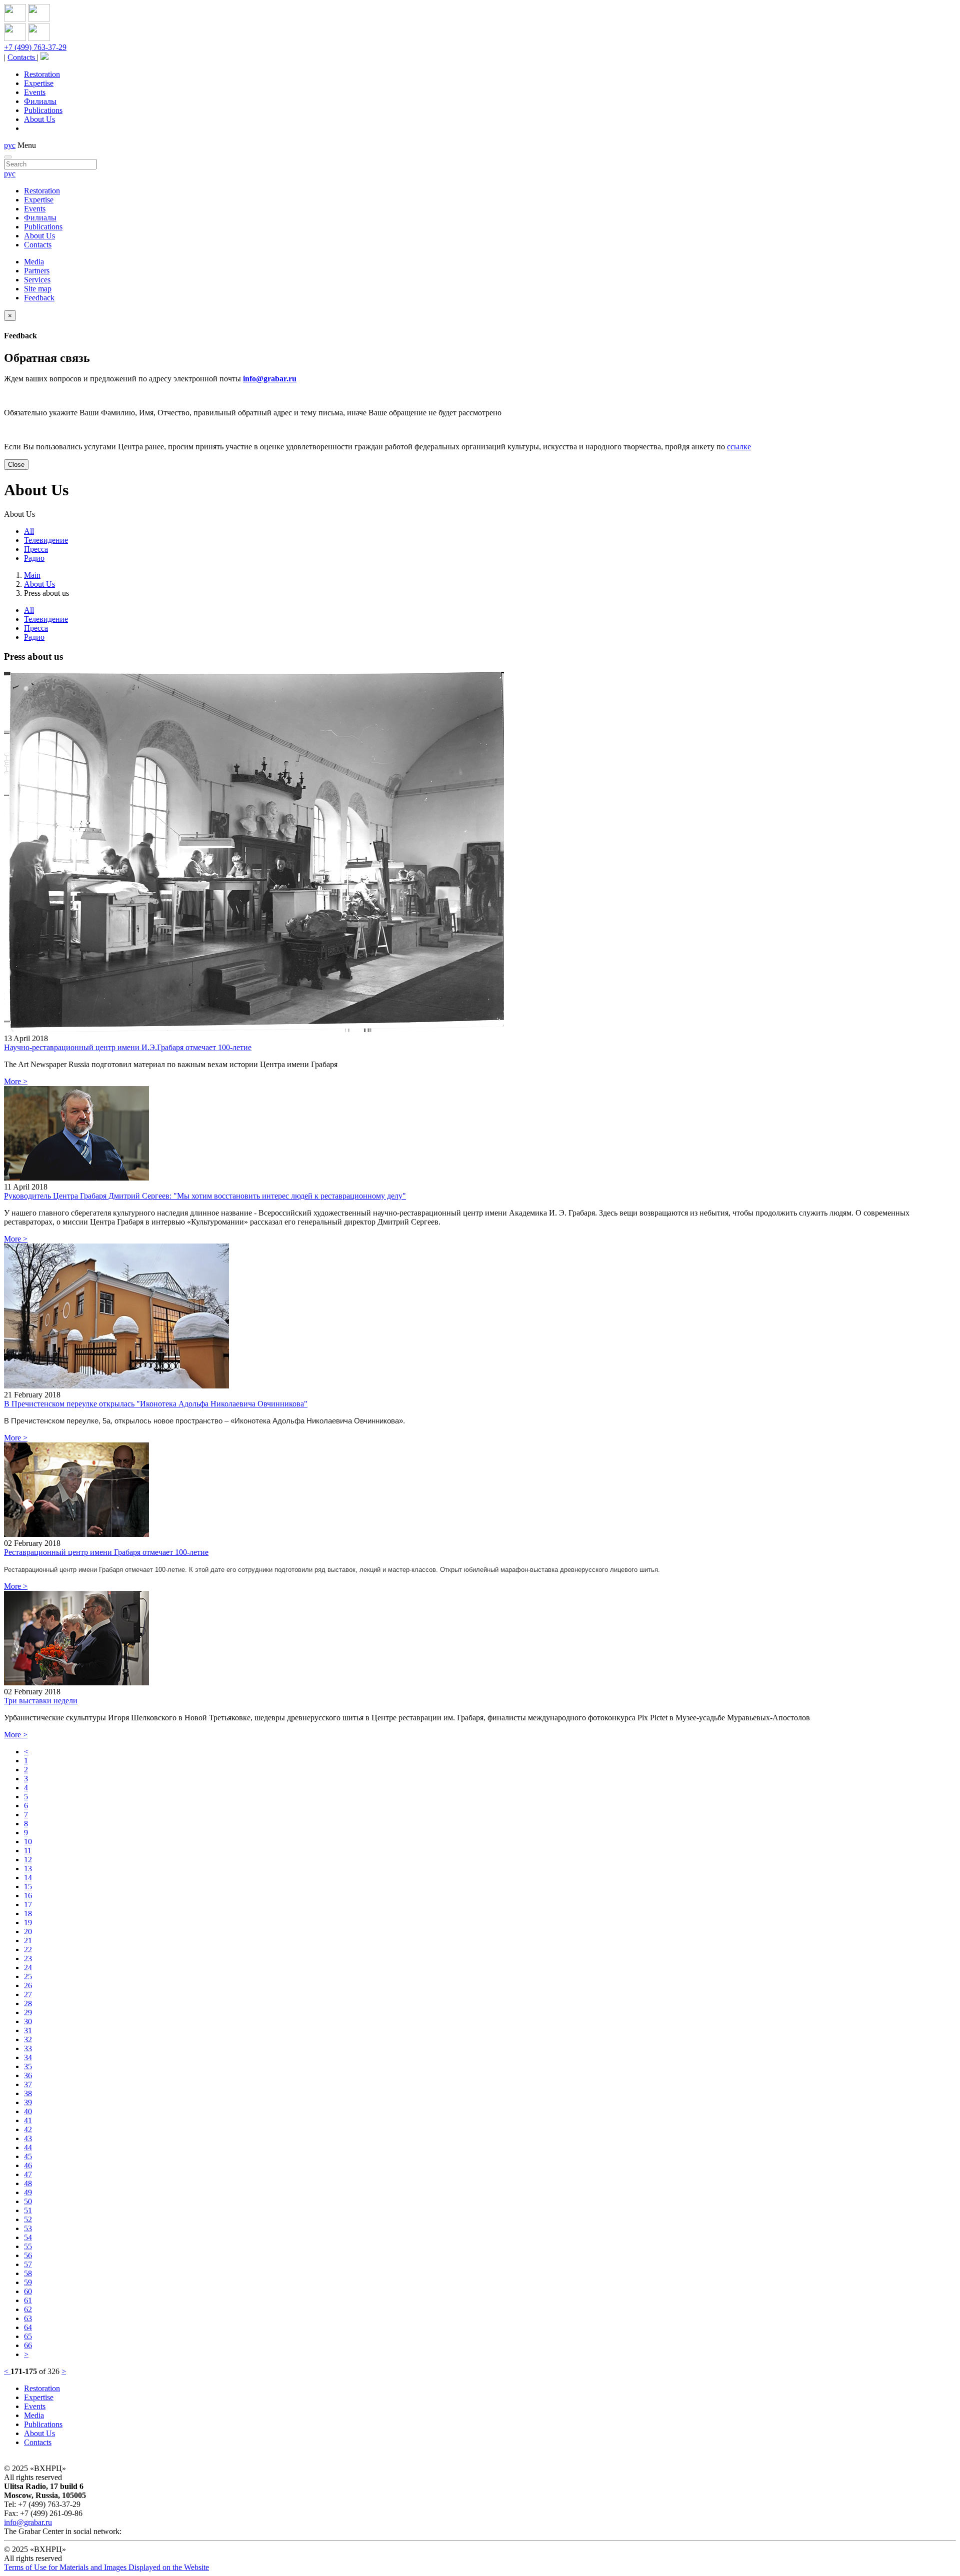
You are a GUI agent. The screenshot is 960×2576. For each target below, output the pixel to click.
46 (28, 2165)
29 (28, 2012)
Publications (43, 110)
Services (37, 280)
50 (28, 2201)
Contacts (22, 57)
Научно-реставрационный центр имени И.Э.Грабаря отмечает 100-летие (128, 1047)
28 (28, 2003)
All (29, 531)
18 (28, 1914)
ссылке (739, 447)
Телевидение (46, 540)
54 (28, 2237)
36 (28, 2075)
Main (32, 575)
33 (28, 2048)
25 (28, 1976)
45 (28, 2156)
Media (34, 262)
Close (16, 465)
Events (35, 92)
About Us (39, 119)
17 (28, 1905)
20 (28, 1932)
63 (28, 2318)
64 (28, 2327)
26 (28, 1985)
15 (28, 1887)
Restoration (42, 74)
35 (28, 2066)
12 (28, 1860)
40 (28, 2111)
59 (28, 2282)
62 (28, 2309)
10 (28, 1842)
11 (28, 1851)
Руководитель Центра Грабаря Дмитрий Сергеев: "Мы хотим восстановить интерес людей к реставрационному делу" (205, 1196)
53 (28, 2228)
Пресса (36, 549)
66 (28, 2345)
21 (28, 1940)
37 (28, 2084)
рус (10, 145)
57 (28, 2264)
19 (28, 1923)
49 (28, 2192)
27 (28, 1994)
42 (28, 2129)
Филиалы (40, 101)
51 (28, 2210)
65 (28, 2336)
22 (28, 1949)
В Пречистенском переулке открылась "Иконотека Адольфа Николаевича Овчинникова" (156, 1404)
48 (28, 2183)
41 (28, 2120)
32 (28, 2039)
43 (28, 2138)
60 (28, 2291)
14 (28, 1878)
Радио (34, 558)
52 (28, 2219)
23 (28, 1958)
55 (28, 2246)
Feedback (39, 298)
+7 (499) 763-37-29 (35, 47)
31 (28, 2030)
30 (28, 2021)
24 (28, 1967)
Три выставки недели (41, 1701)
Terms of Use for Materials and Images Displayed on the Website (106, 2567)
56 (28, 2255)
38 (28, 2093)
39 (28, 2102)
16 (28, 1896)
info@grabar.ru (270, 379)
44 (28, 2147)
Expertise (39, 83)
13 (28, 1869)
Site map (38, 289)
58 (28, 2273)
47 (28, 2174)
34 (28, 2057)
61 (28, 2300)
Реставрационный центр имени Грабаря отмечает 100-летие (106, 1552)
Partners (37, 271)
